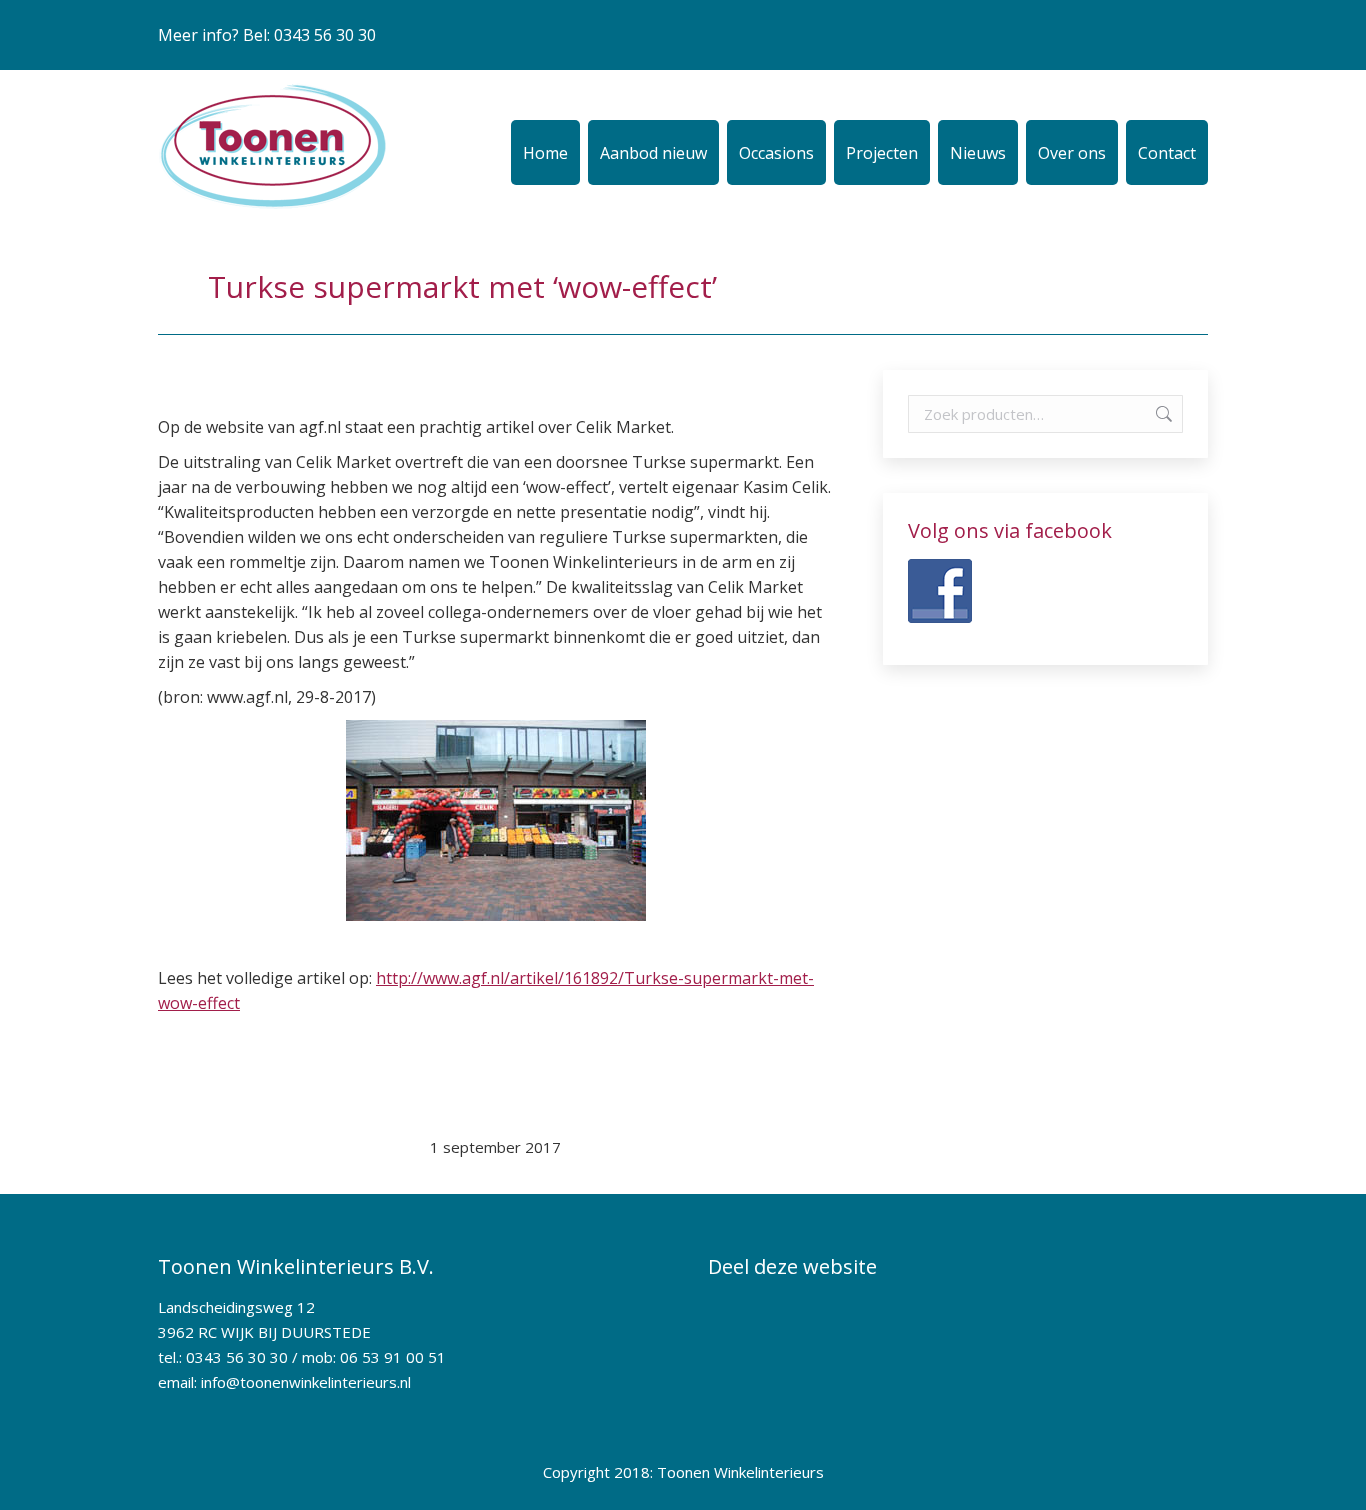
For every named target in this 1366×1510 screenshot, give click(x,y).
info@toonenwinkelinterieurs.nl (306, 1382)
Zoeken (1162, 414)
